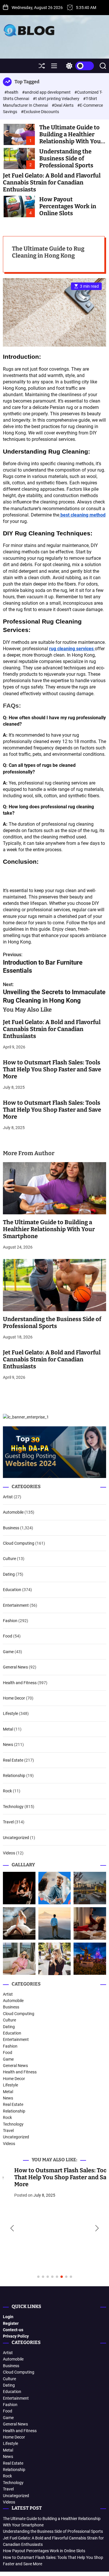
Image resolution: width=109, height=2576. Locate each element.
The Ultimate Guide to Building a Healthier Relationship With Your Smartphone (71, 138)
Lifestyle (10, 1713)
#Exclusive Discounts (40, 112)
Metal (8, 1729)
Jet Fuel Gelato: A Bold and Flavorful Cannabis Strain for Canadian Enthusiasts (52, 182)
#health (12, 92)
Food (8, 1636)
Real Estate (13, 1760)
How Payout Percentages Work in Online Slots (68, 206)
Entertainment (16, 1605)
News (8, 1744)
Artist (8, 1497)
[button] (12, 2229)
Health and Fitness (20, 1683)
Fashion (10, 1621)
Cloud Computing (19, 1543)
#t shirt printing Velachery (57, 99)
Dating (9, 1574)
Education (12, 1590)
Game (8, 1652)
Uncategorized (16, 1838)
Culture (9, 1559)
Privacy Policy (16, 2336)
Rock (7, 1791)
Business (11, 1528)
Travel (8, 1822)
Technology (13, 1807)
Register (11, 2323)
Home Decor (14, 1698)
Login (8, 2317)
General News (15, 1667)
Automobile (13, 1512)
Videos (9, 1853)
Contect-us (13, 2330)
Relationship (14, 1776)
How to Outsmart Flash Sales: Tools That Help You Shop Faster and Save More (52, 1069)
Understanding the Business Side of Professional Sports (66, 158)
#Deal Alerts (63, 105)
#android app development (47, 92)
